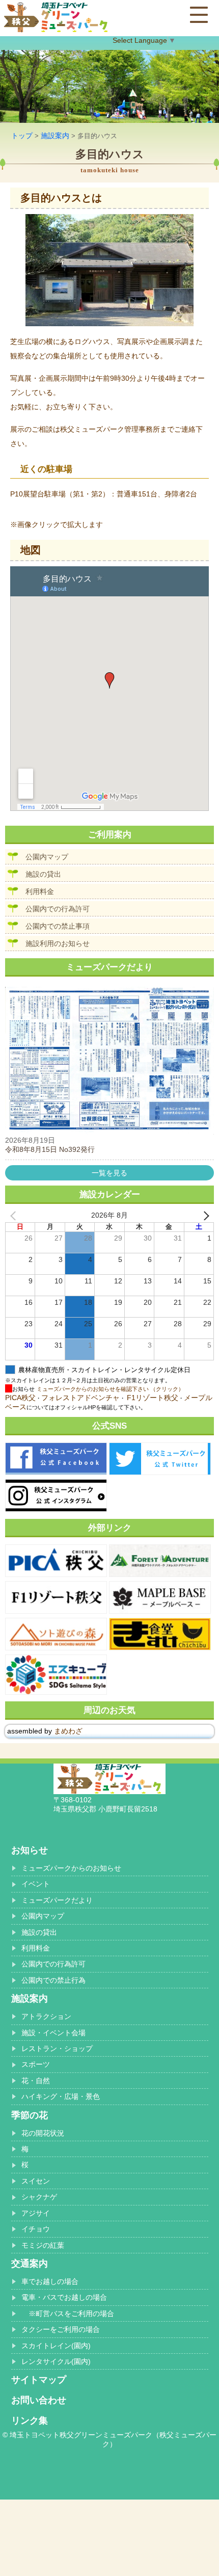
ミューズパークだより (57, 1900)
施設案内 (55, 136)
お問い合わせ (39, 2400)
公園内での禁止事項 (58, 926)
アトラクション (46, 2016)
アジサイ (36, 2213)
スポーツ (36, 2064)
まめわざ (68, 1731)
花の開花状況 (43, 2133)
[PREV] (15, 1216)
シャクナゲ (39, 2197)
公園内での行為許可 (58, 909)
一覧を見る (109, 1173)
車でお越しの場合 (50, 2281)
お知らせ (30, 1850)
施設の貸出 (43, 874)
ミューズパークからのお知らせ (71, 1868)
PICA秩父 (20, 1398)
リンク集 (30, 2421)
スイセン (36, 2181)
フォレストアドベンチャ (80, 1398)
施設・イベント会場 (53, 2033)
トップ (22, 136)
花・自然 (36, 2081)
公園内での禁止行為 (53, 1980)
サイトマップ (39, 2380)
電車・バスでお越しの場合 (64, 2297)
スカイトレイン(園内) (56, 2346)
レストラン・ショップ (57, 2048)
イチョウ (36, 2229)
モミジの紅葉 (43, 2245)
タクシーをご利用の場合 (61, 2329)
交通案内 (30, 2264)
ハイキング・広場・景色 (61, 2096)
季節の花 (30, 2115)
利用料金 (40, 891)
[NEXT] (204, 1216)
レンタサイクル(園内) (56, 2361)
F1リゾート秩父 (153, 1398)
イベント (36, 1884)
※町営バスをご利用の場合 (68, 2314)
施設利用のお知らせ (58, 943)
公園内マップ (47, 857)
